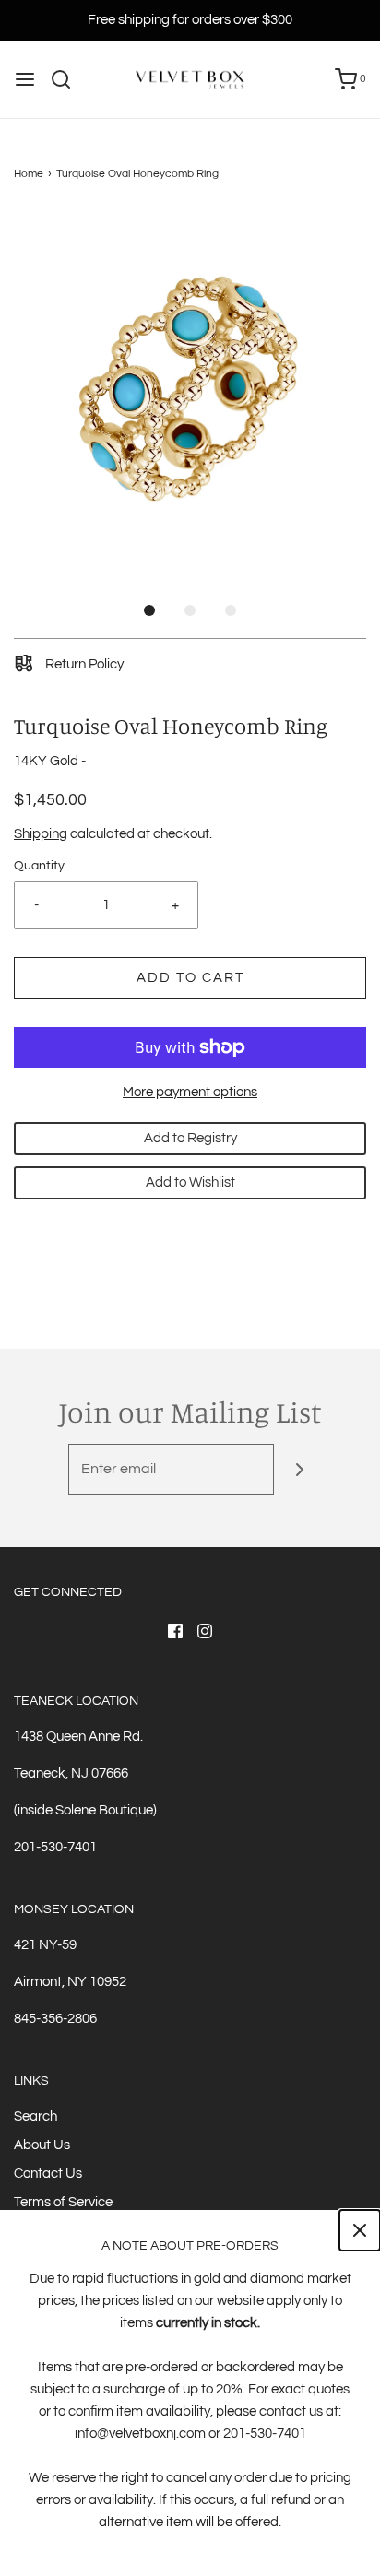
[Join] (299, 1469)
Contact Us (48, 2174)
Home (29, 174)
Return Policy (83, 664)
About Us (42, 2145)
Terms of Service (63, 2202)
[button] (190, 386)
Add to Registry (190, 1138)
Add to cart (190, 978)
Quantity (39, 866)
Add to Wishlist (190, 1182)
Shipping (41, 834)
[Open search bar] (68, 79)
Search (36, 2116)
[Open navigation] (25, 79)
